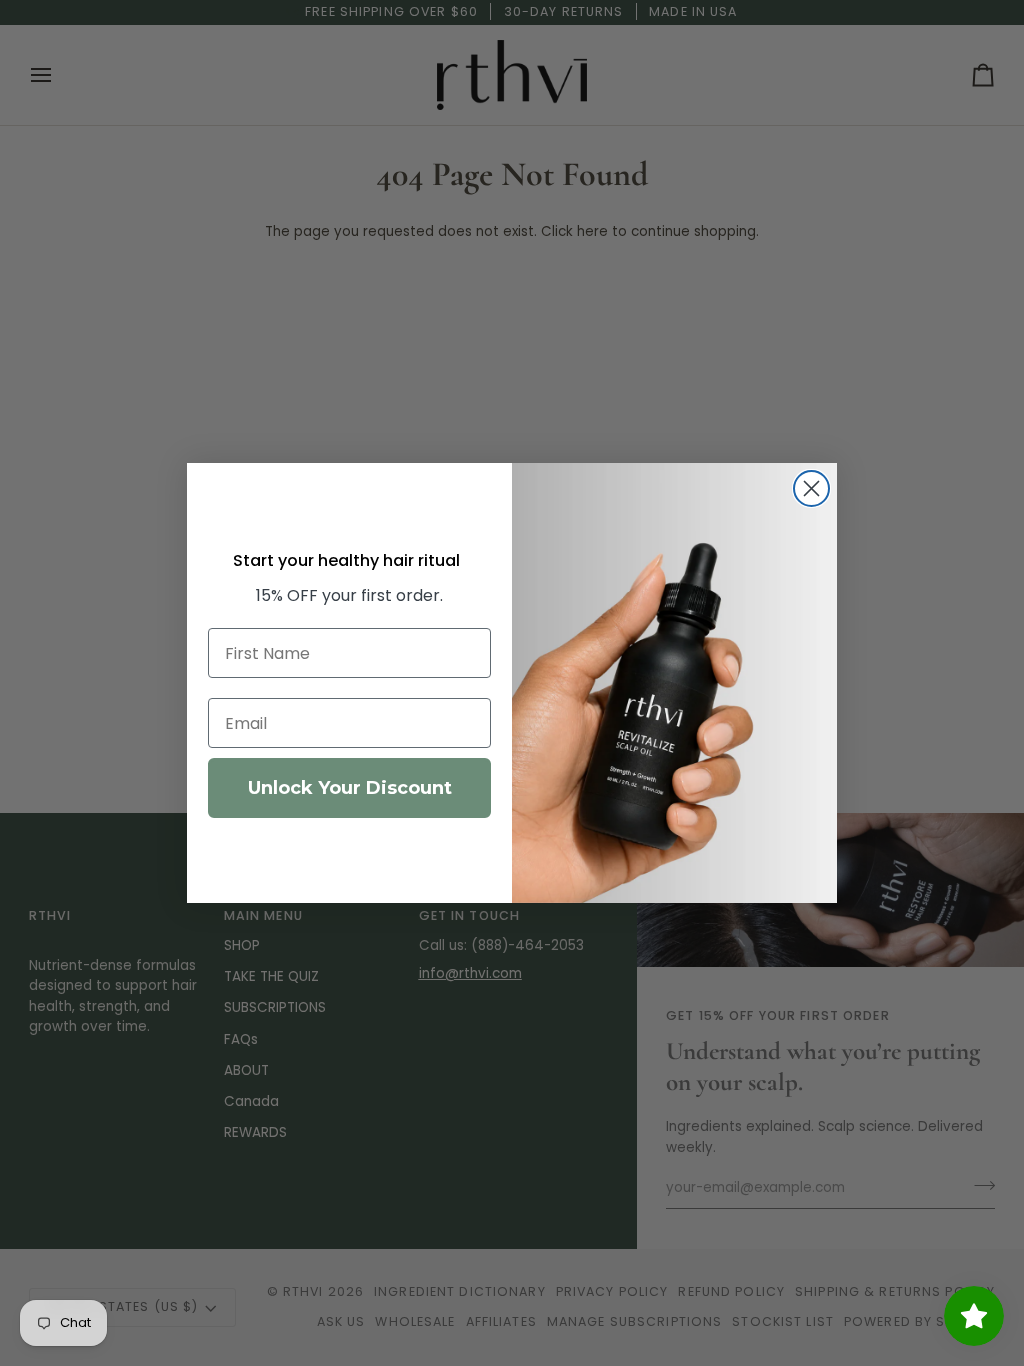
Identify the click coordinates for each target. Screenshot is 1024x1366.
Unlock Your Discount (350, 788)
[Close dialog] (811, 488)
